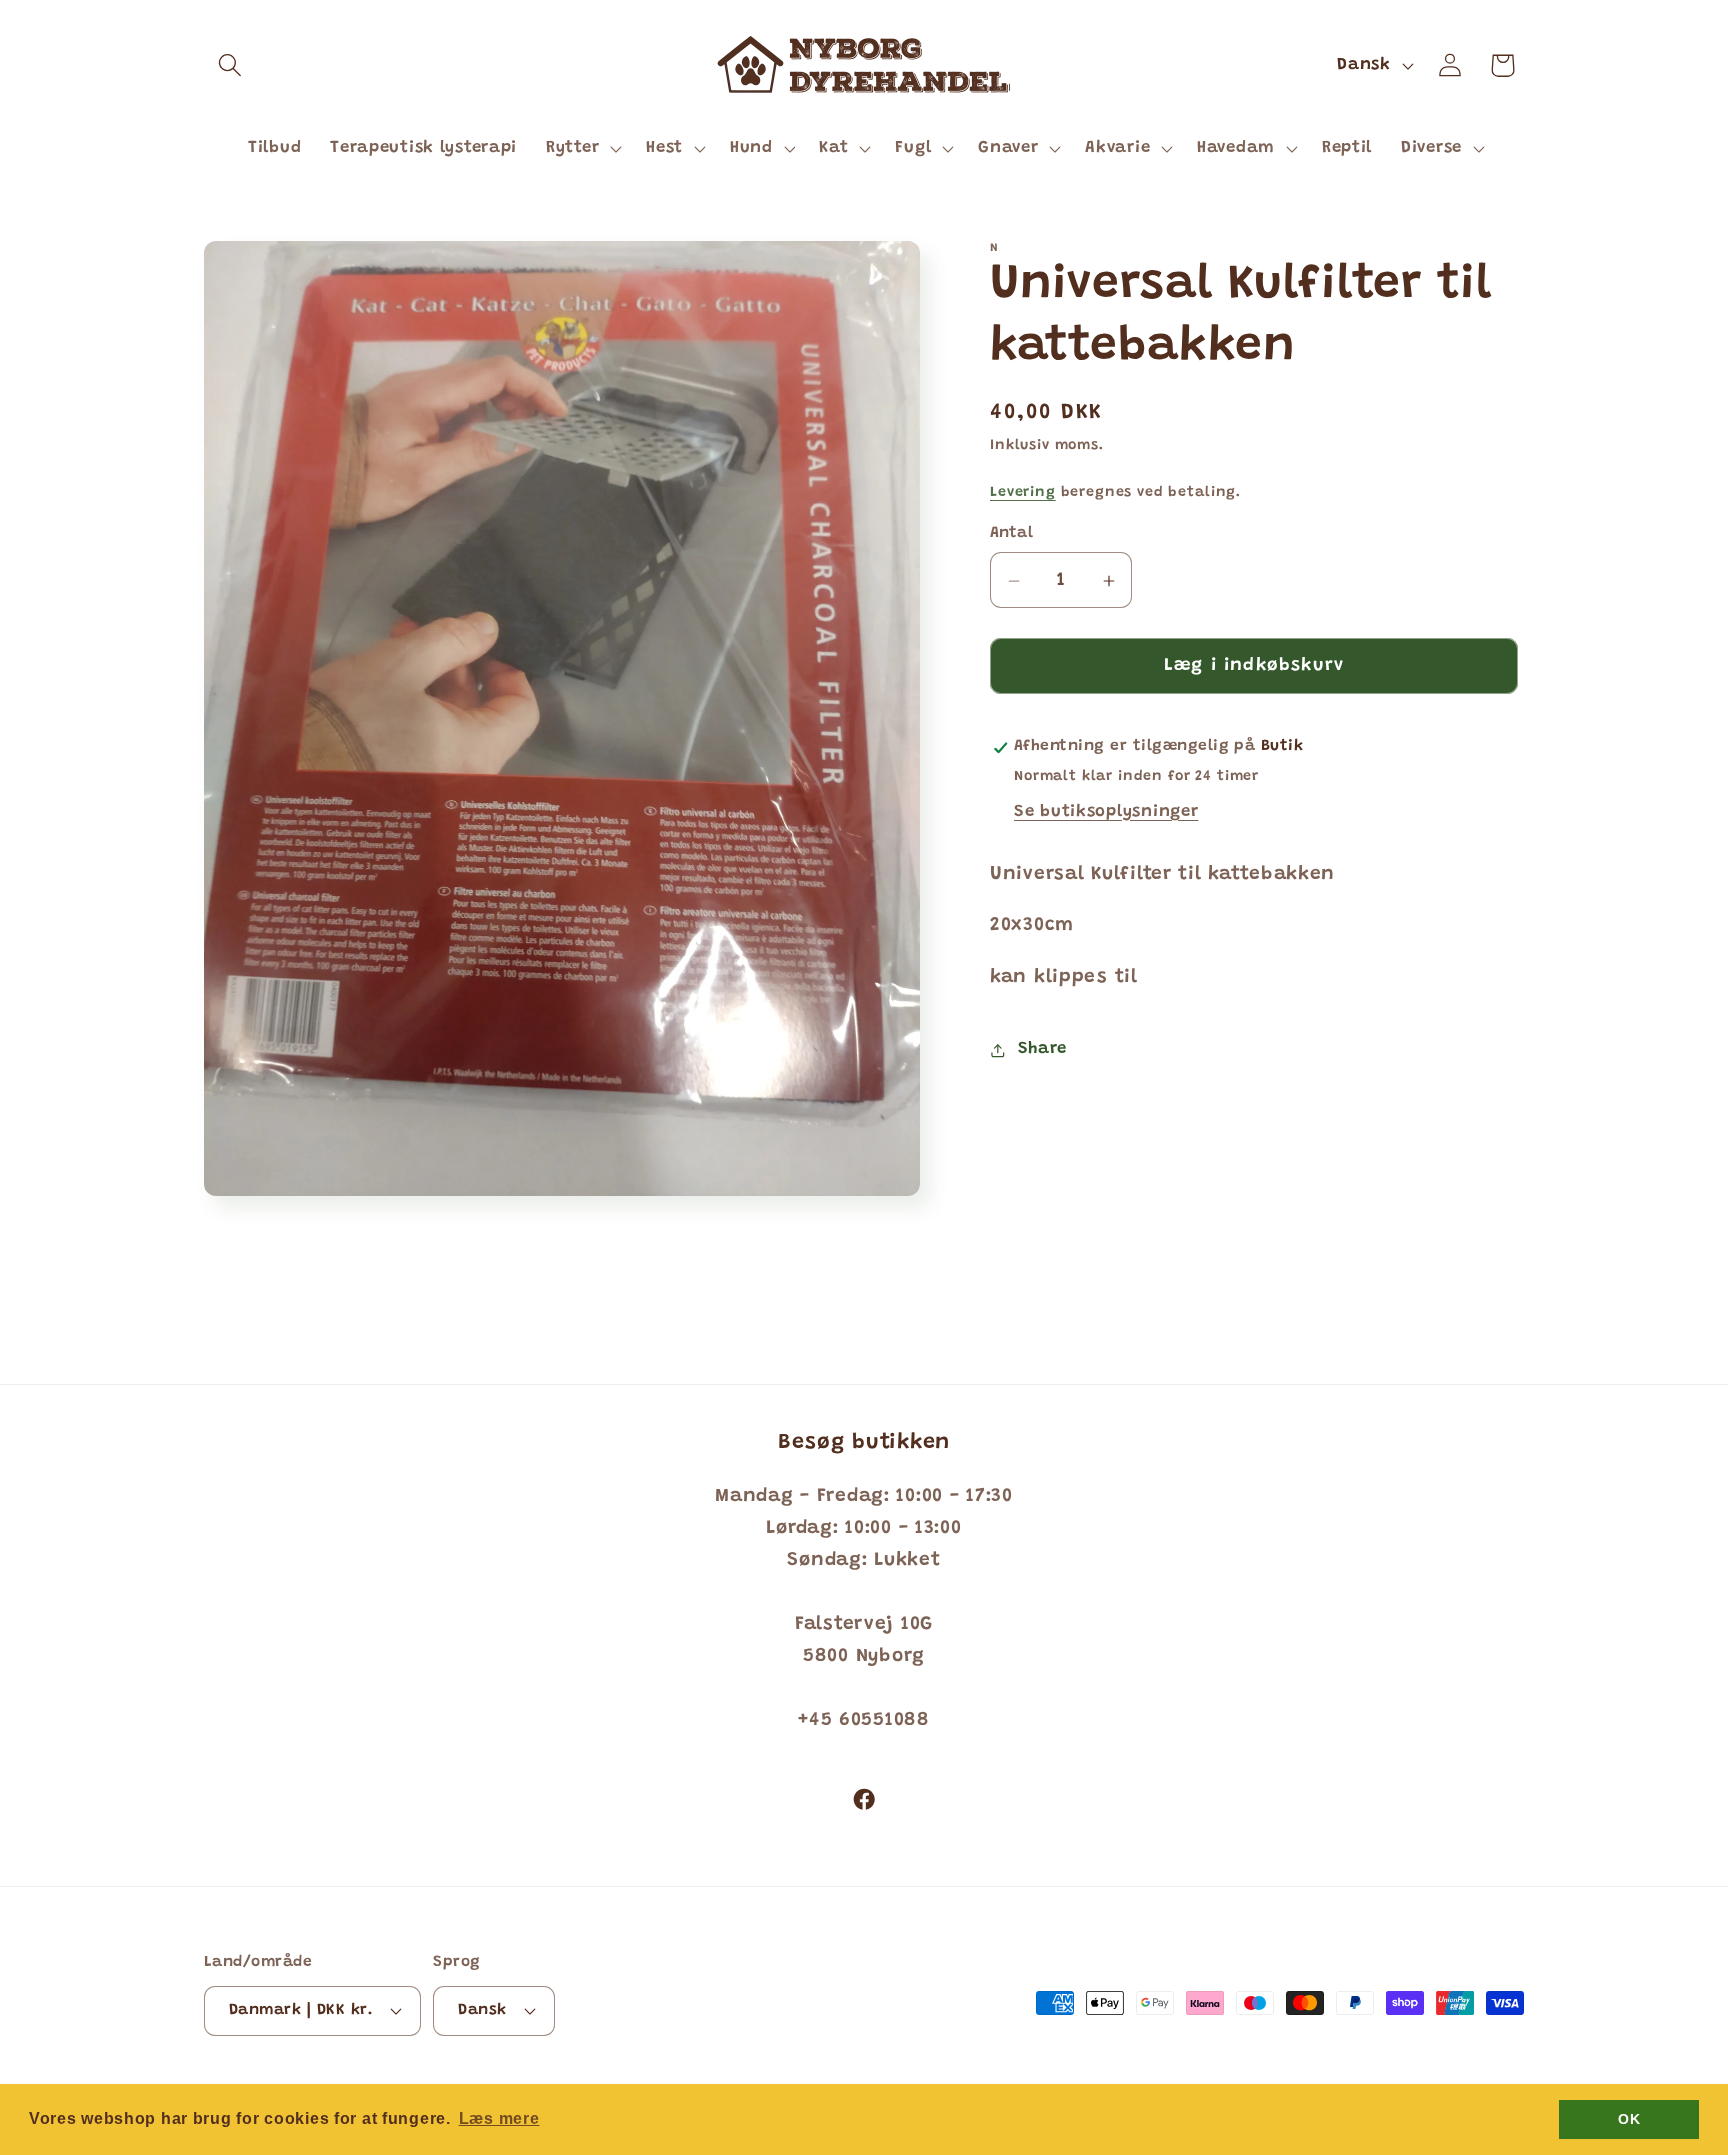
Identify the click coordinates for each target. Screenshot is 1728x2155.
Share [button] (1042, 1049)
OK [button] (1629, 2119)
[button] (230, 65)
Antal (1011, 534)
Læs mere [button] (499, 2118)
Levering (1023, 493)
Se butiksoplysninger (1106, 812)
